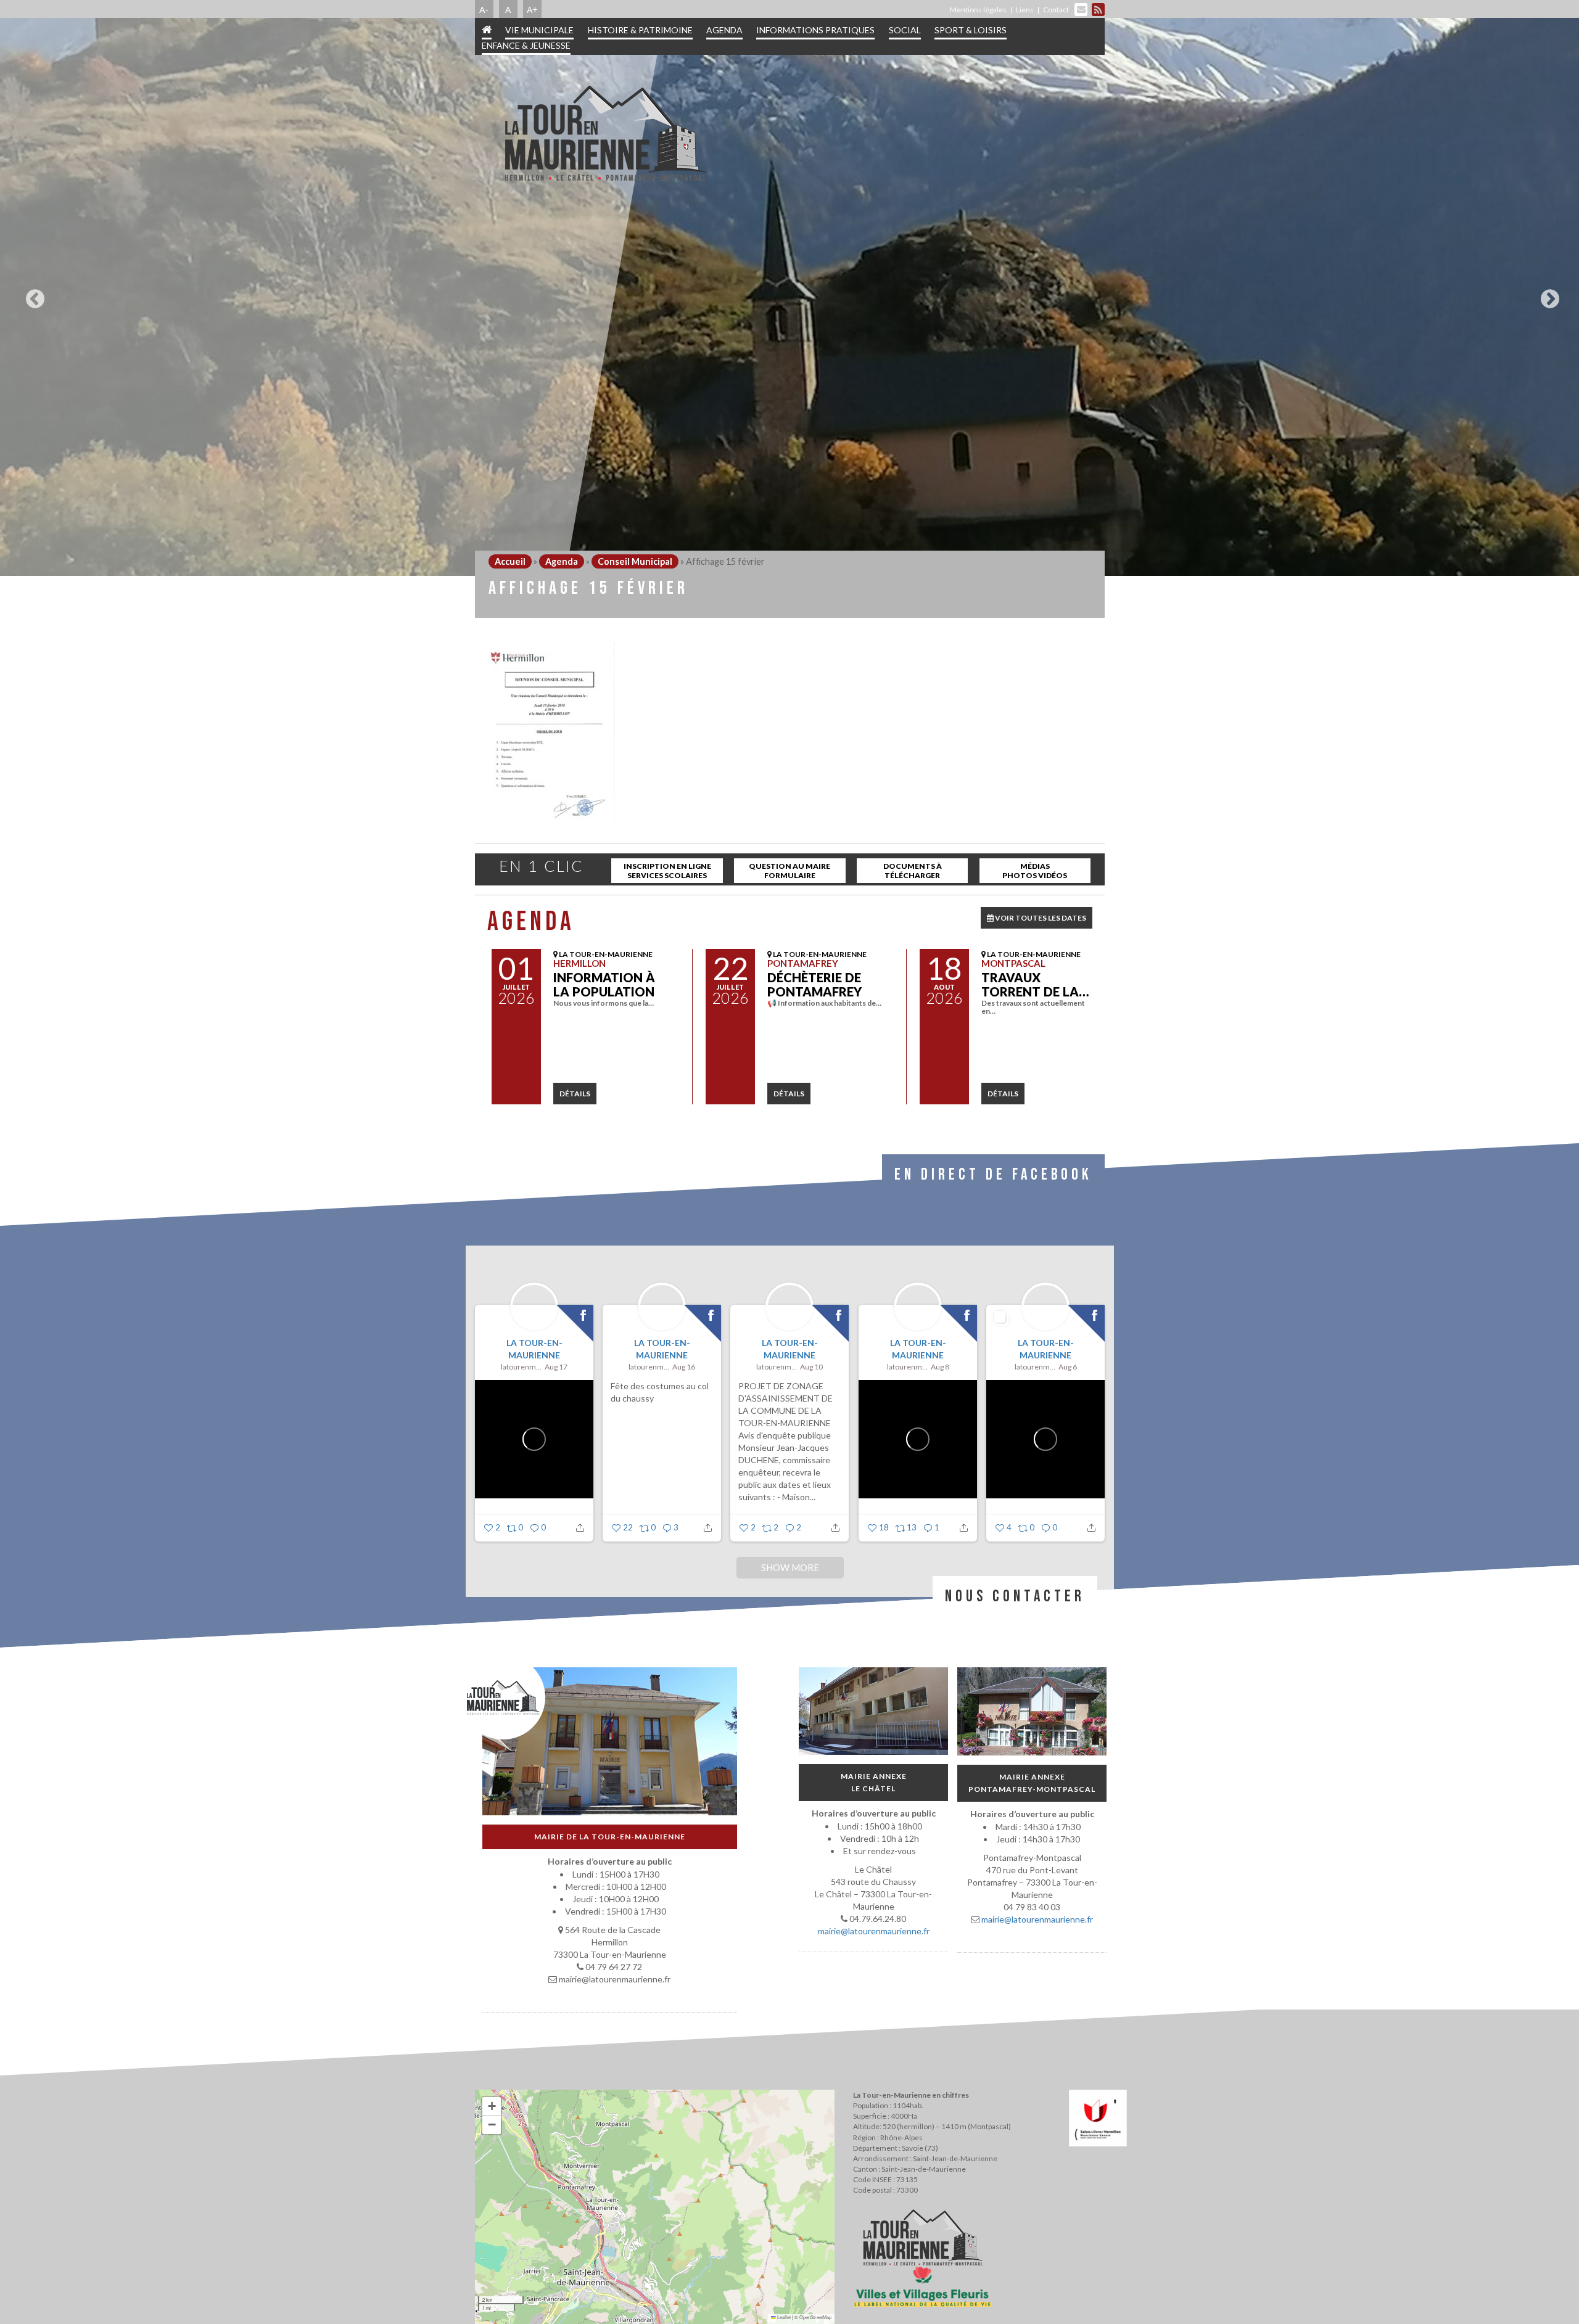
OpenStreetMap (815, 2317)
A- (484, 9)
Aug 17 (556, 1367)
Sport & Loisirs (971, 30)
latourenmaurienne (521, 1367)
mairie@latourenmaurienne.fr (873, 1931)
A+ (532, 9)
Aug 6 (1067, 1367)
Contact (1056, 10)
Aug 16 (684, 1367)
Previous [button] (32, 294)
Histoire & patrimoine (640, 30)
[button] (492, 2106)
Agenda (724, 30)
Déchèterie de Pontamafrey (814, 984)
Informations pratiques (815, 30)
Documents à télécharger (913, 871)
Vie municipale (539, 30)
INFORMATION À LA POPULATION (604, 984)
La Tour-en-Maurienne (534, 1349)
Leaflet (783, 2317)
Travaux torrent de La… (1035, 984)
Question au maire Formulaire (789, 871)
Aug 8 (939, 1367)
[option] (789, 296)
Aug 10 (811, 1367)
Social (905, 30)
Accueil (510, 561)
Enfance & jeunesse (526, 45)
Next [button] (1547, 294)
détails (575, 1094)
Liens (1025, 10)
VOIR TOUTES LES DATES (1040, 918)
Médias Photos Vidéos (1035, 871)
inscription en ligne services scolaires (667, 871)
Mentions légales (978, 10)
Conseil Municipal (635, 561)
